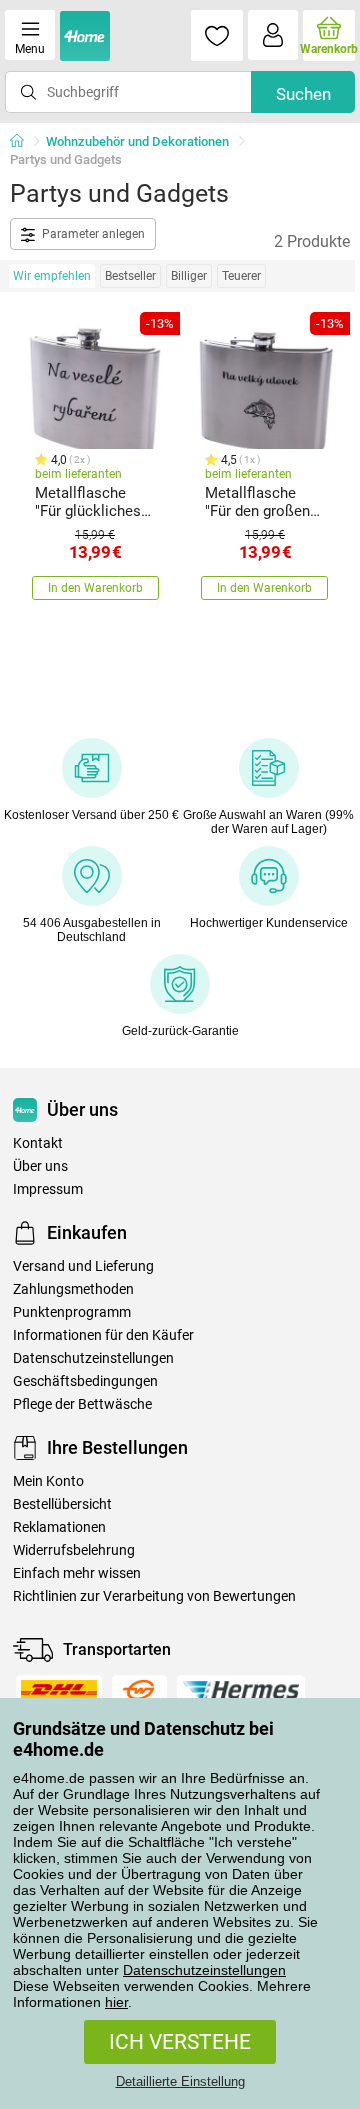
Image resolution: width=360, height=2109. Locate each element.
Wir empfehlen (52, 276)
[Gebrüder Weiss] (139, 1690)
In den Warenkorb (95, 588)
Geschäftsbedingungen (85, 1381)
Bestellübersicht (62, 1504)
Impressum (48, 1189)
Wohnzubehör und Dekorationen (137, 141)
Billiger (189, 276)
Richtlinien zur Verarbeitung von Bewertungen (154, 1596)
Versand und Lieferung (83, 1266)
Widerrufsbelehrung (74, 1550)
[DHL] (59, 1690)
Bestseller (130, 276)
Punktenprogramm (72, 1312)
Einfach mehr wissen (77, 1573)
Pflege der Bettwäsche (82, 1404)
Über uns (40, 1166)
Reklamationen (59, 1527)
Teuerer (241, 276)
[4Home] (24, 142)
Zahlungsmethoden (73, 1289)
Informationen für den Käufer (103, 1335)
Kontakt (38, 1143)
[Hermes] (241, 1690)
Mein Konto (48, 1481)
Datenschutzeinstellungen (204, 1970)
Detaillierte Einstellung (180, 2081)
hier (116, 2002)
